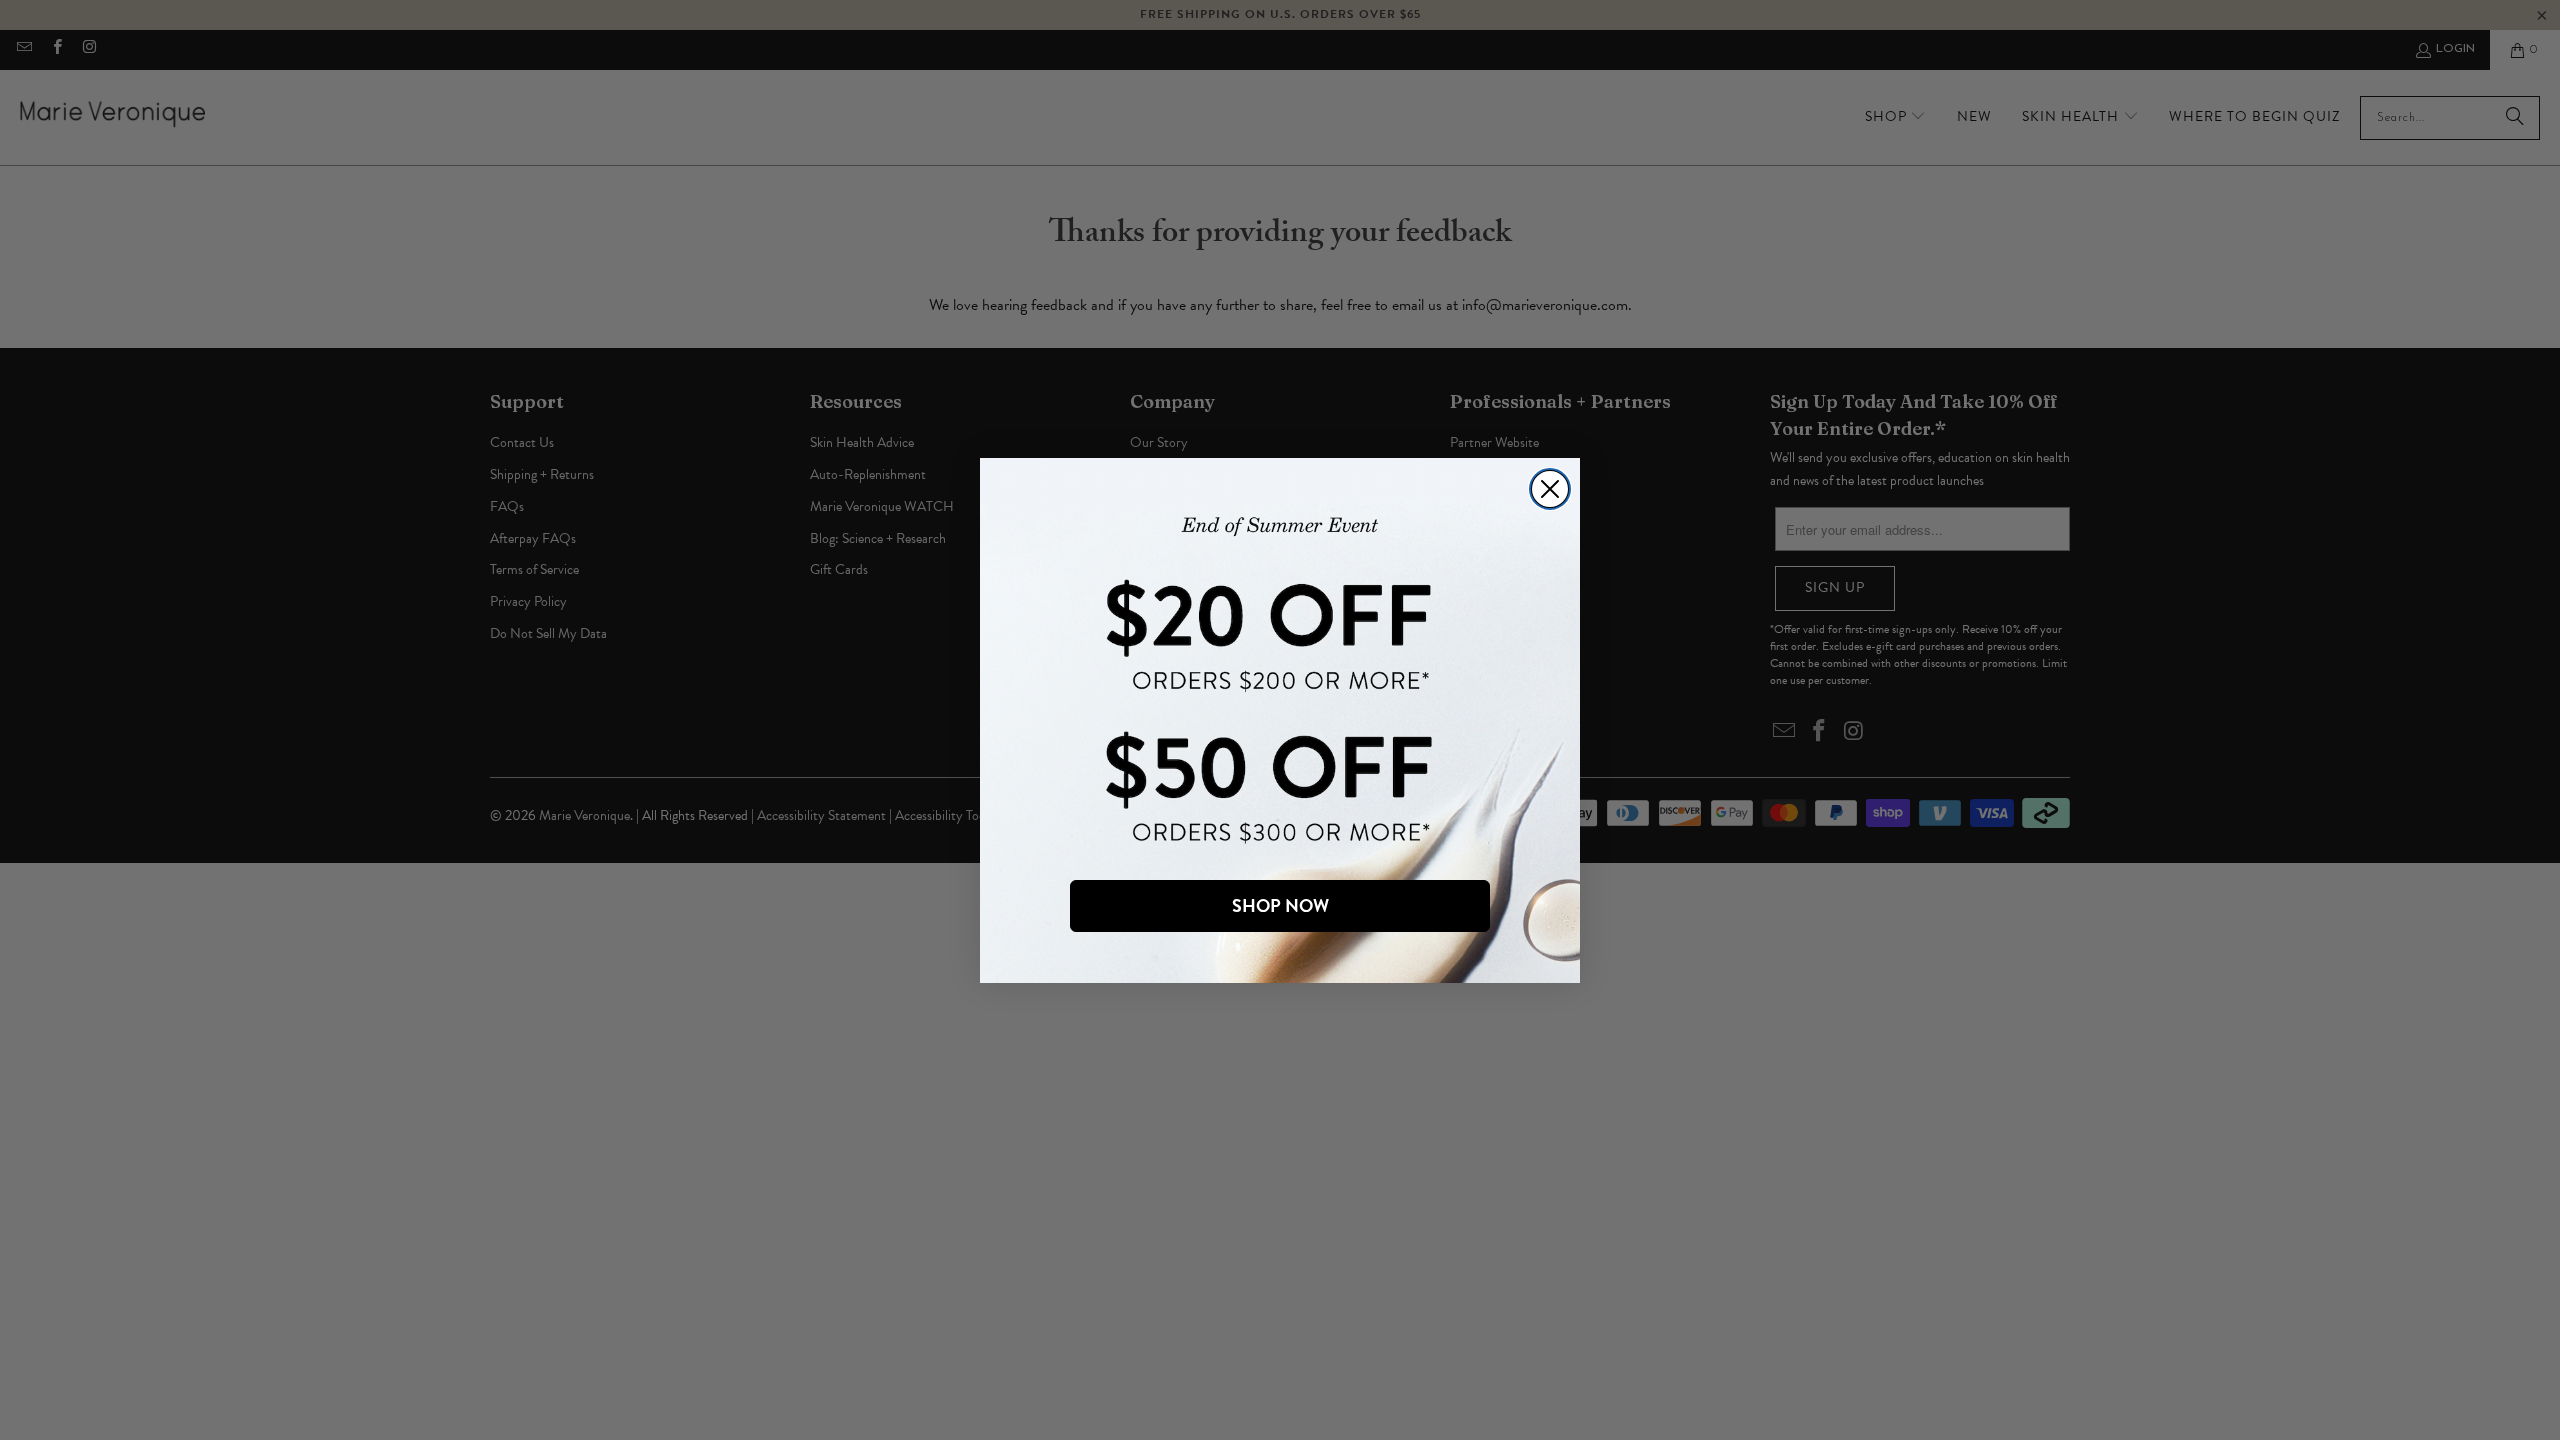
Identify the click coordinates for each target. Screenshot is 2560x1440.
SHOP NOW (1280, 905)
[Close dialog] (1550, 489)
